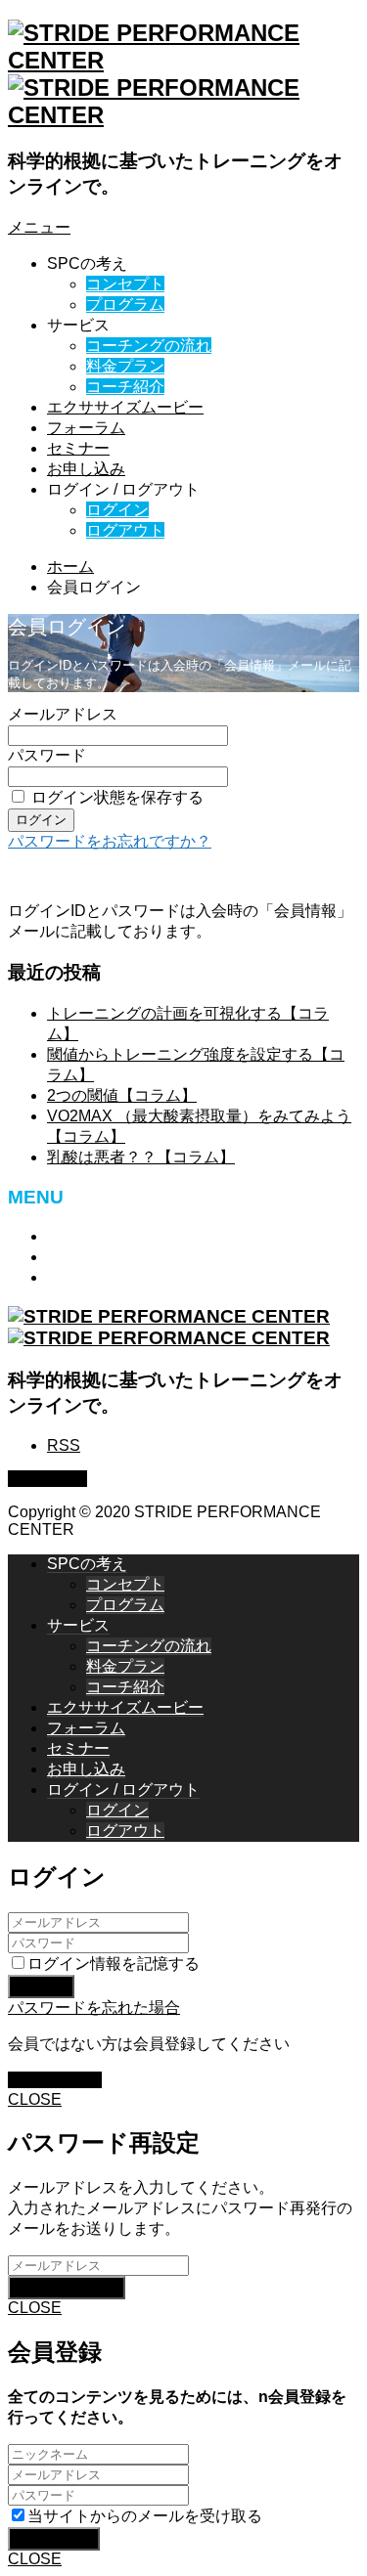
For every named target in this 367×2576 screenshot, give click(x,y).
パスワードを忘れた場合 (94, 2008)
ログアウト (125, 530)
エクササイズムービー (125, 407)
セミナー (78, 448)
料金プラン (125, 366)
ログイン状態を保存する (117, 797)
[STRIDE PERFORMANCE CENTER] (169, 1327)
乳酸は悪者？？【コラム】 (141, 1157)
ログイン (117, 510)
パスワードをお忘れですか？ (110, 841)
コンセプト (125, 284)
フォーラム (86, 428)
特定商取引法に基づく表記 (141, 1236)
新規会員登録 (55, 2080)
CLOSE (35, 2099)
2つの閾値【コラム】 (122, 1095)
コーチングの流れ (149, 346)
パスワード (47, 755)
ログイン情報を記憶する (114, 1964)
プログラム (125, 305)
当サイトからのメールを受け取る (145, 2516)
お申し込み (86, 469)
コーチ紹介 (125, 387)
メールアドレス (63, 714)
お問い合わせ (94, 1257)
